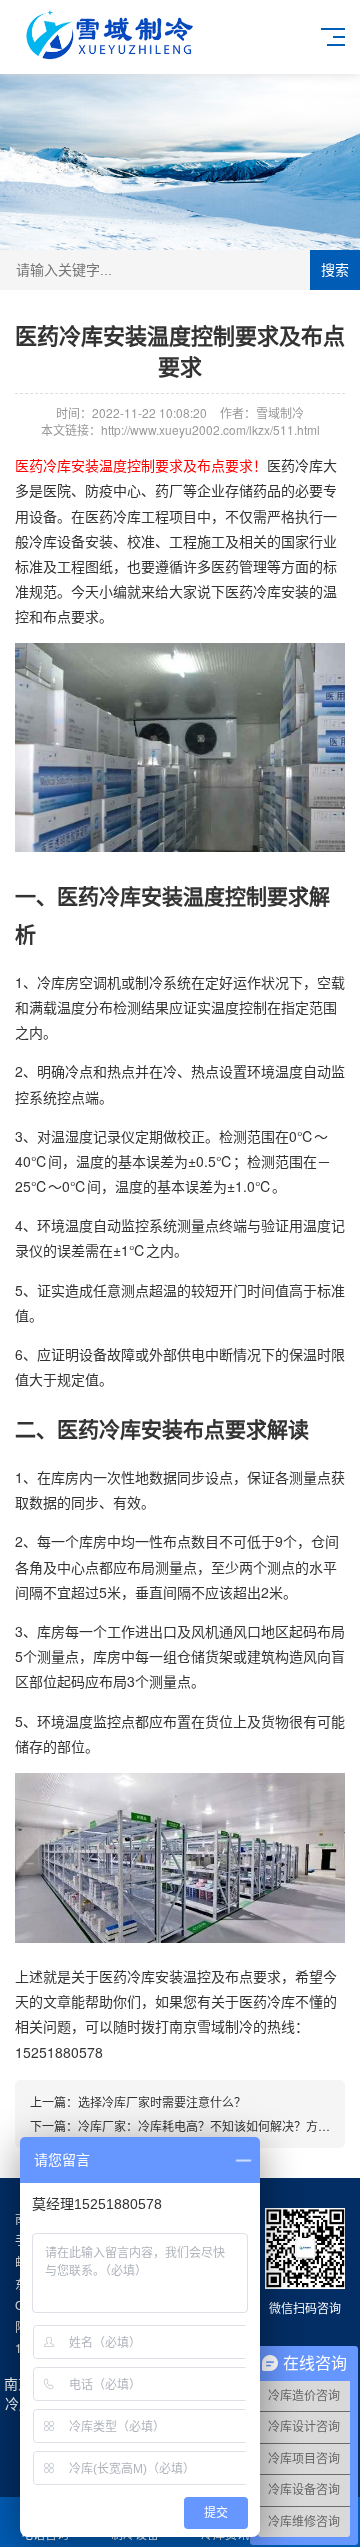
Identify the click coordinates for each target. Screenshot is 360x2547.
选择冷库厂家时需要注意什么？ (162, 2101)
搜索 (335, 270)
